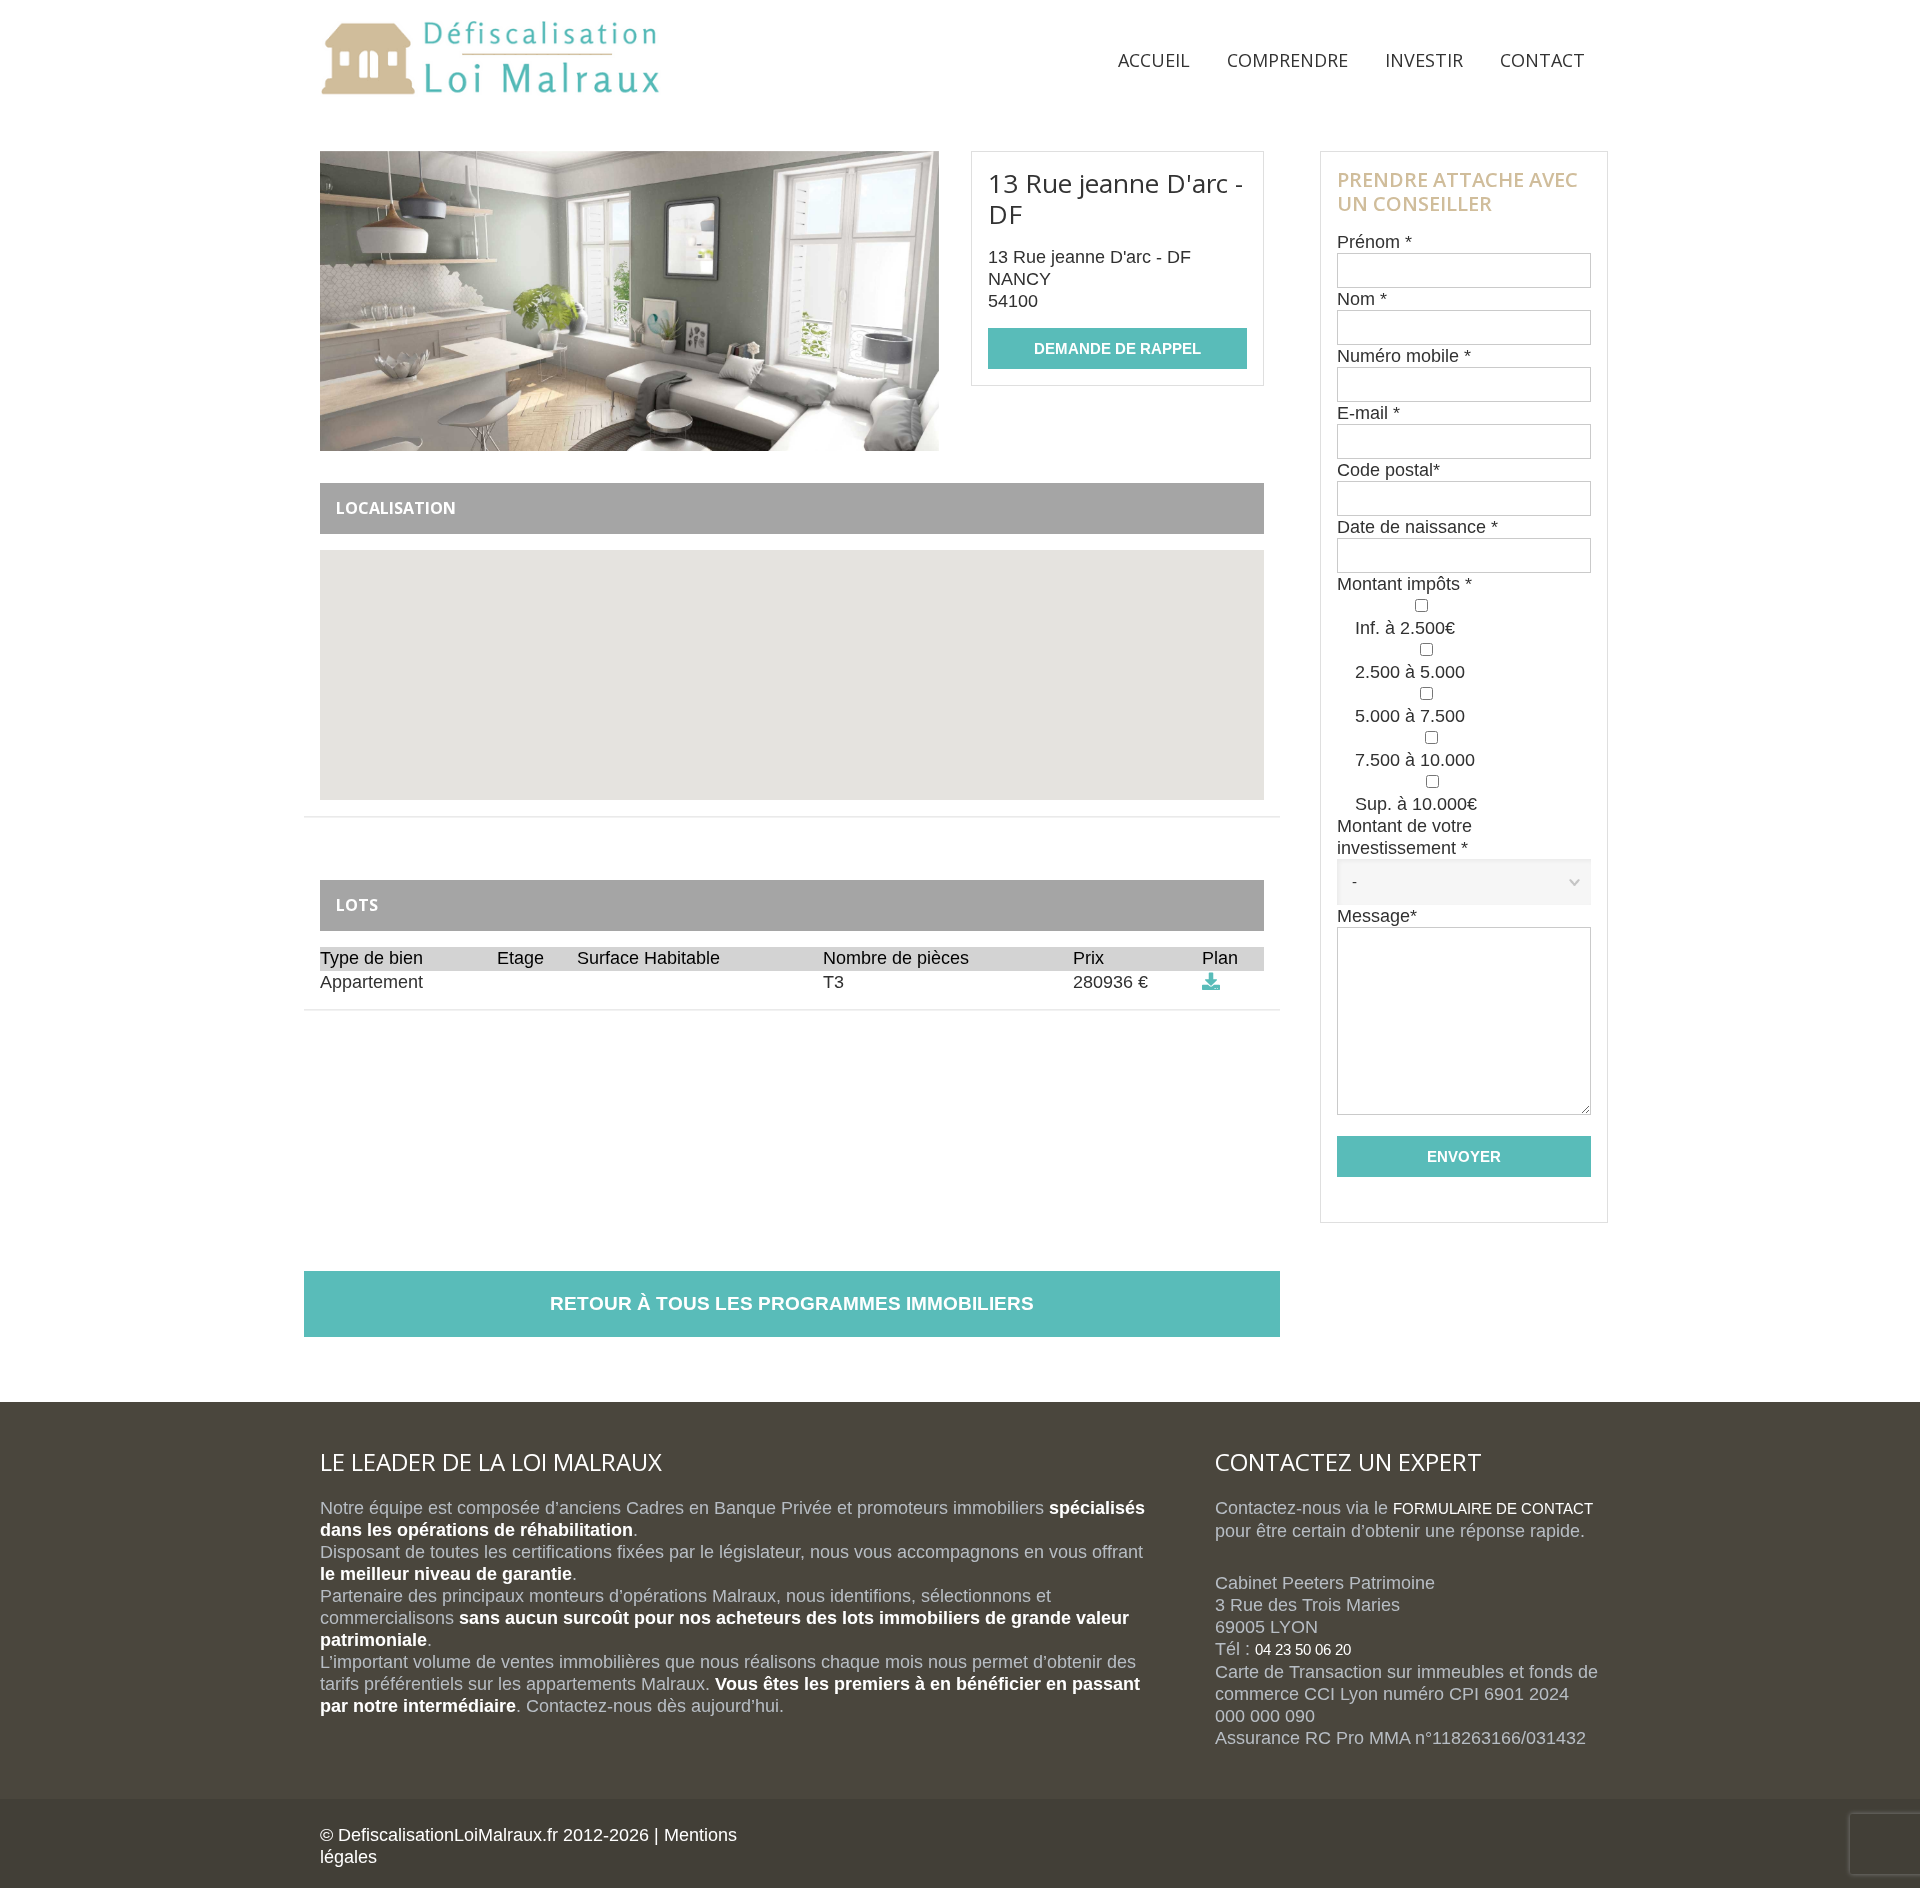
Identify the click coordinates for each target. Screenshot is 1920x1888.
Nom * (1362, 299)
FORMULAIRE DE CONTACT (1493, 1508)
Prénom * (1374, 242)
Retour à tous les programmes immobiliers (792, 1303)
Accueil (1154, 60)
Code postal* (1388, 470)
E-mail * (1368, 413)
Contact (1542, 60)
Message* (1377, 916)
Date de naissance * (1417, 527)
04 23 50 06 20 (1303, 1649)
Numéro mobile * (1404, 356)
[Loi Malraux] (490, 64)
